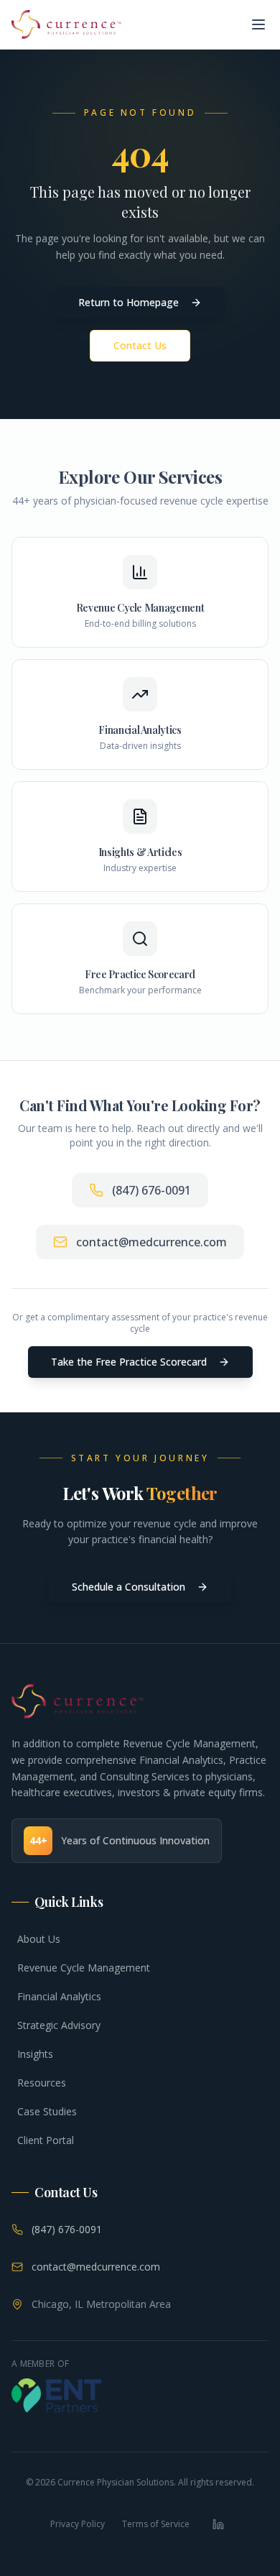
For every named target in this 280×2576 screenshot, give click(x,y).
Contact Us (140, 345)
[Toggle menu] (258, 24)
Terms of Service (156, 2524)
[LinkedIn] (218, 2524)
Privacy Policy (78, 2524)
